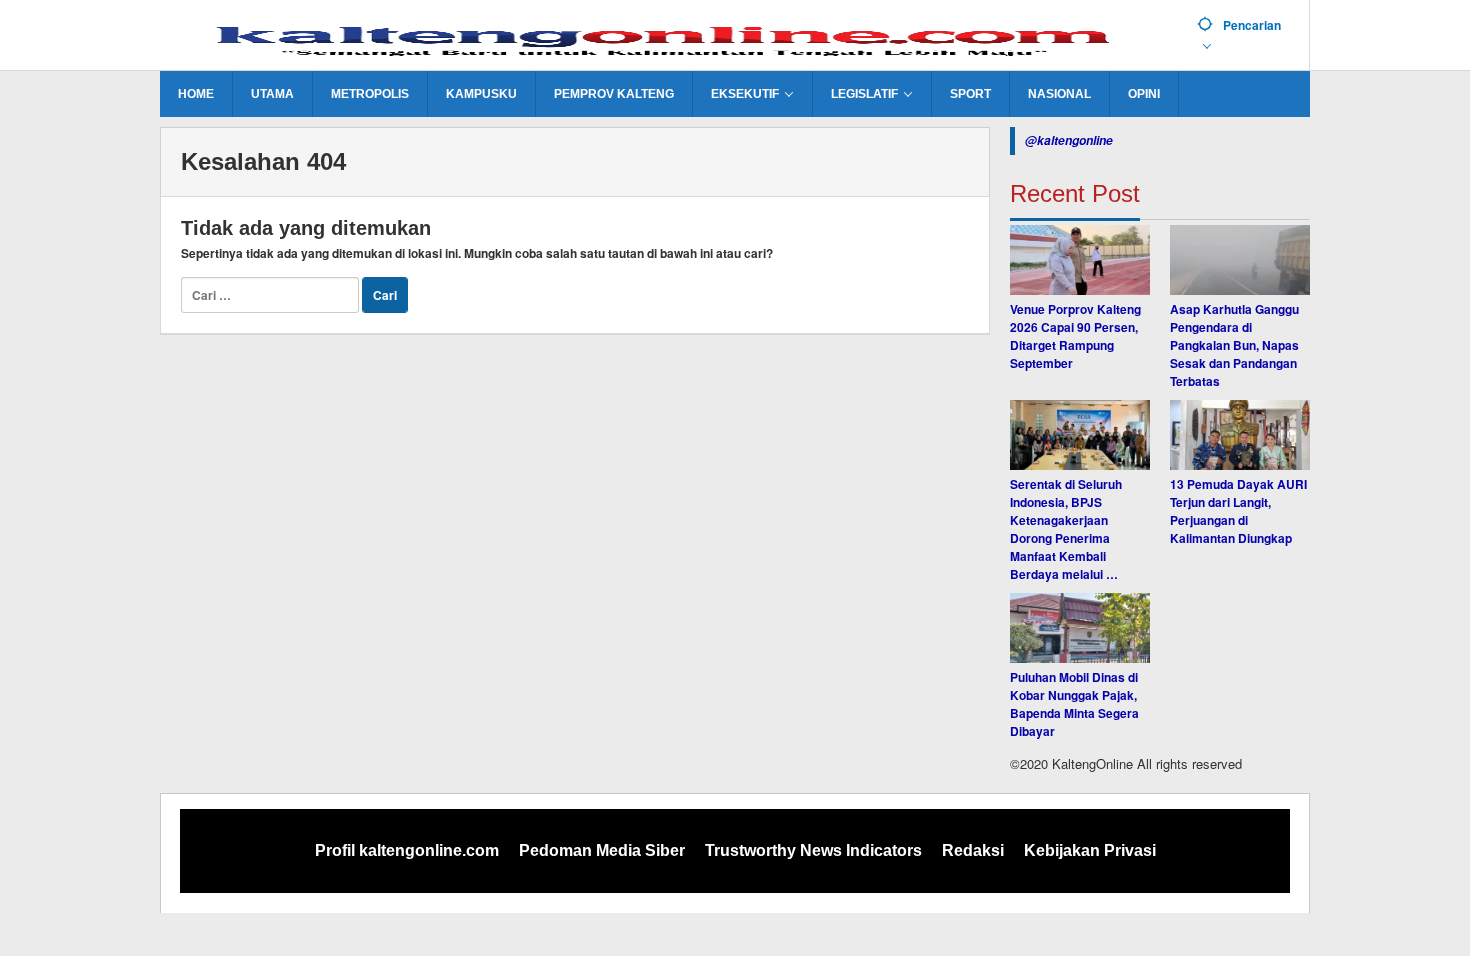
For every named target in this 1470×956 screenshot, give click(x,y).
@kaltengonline (1069, 140)
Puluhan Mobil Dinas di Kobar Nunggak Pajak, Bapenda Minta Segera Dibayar (1074, 704)
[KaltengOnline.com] (671, 37)
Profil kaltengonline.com (407, 850)
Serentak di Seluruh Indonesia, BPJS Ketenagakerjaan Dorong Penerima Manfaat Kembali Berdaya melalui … (1066, 529)
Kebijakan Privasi (1090, 850)
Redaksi (973, 850)
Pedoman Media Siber (602, 850)
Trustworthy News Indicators (813, 850)
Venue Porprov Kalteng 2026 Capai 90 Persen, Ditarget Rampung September (1075, 336)
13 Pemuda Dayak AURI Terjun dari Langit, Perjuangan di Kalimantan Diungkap (1238, 511)
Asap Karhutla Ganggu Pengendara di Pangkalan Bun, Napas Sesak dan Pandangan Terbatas (1234, 345)
